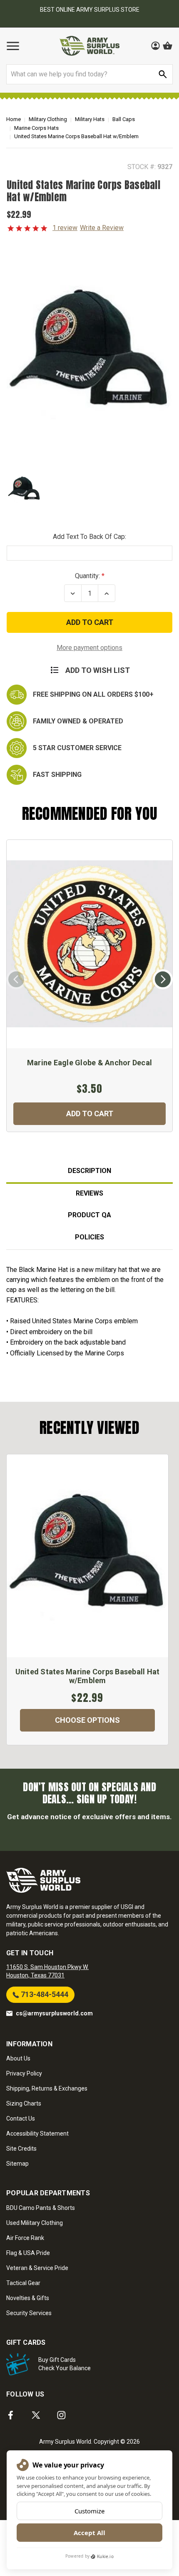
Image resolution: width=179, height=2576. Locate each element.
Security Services (29, 2313)
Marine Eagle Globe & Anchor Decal (89, 1063)
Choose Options (87, 1720)
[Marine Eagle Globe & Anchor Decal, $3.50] (89, 944)
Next (163, 979)
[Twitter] (36, 2415)
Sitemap (17, 2164)
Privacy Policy (24, 2073)
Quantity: (87, 576)
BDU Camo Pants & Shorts (41, 2208)
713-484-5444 (44, 1994)
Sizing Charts (24, 2103)
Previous (16, 979)
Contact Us (21, 2118)
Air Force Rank (25, 2238)
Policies (89, 1237)
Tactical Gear (23, 2283)
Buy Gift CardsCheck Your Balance (65, 2364)
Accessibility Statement (37, 2134)
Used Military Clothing (35, 2223)
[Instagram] (61, 2415)
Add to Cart (90, 1114)
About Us (18, 2058)
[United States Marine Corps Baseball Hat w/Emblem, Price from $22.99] (87, 1556)
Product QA (89, 1215)
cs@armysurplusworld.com (54, 2013)
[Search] (163, 74)
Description (89, 1171)
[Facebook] (11, 2415)
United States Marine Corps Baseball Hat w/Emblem (88, 1676)
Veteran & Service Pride (37, 2268)
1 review (65, 228)
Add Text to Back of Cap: (89, 537)
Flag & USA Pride (28, 2253)
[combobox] (89, 74)
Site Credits (21, 2149)
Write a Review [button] (102, 228)
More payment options (89, 648)
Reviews (89, 1193)
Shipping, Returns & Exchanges (47, 2088)
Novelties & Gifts (28, 2298)
